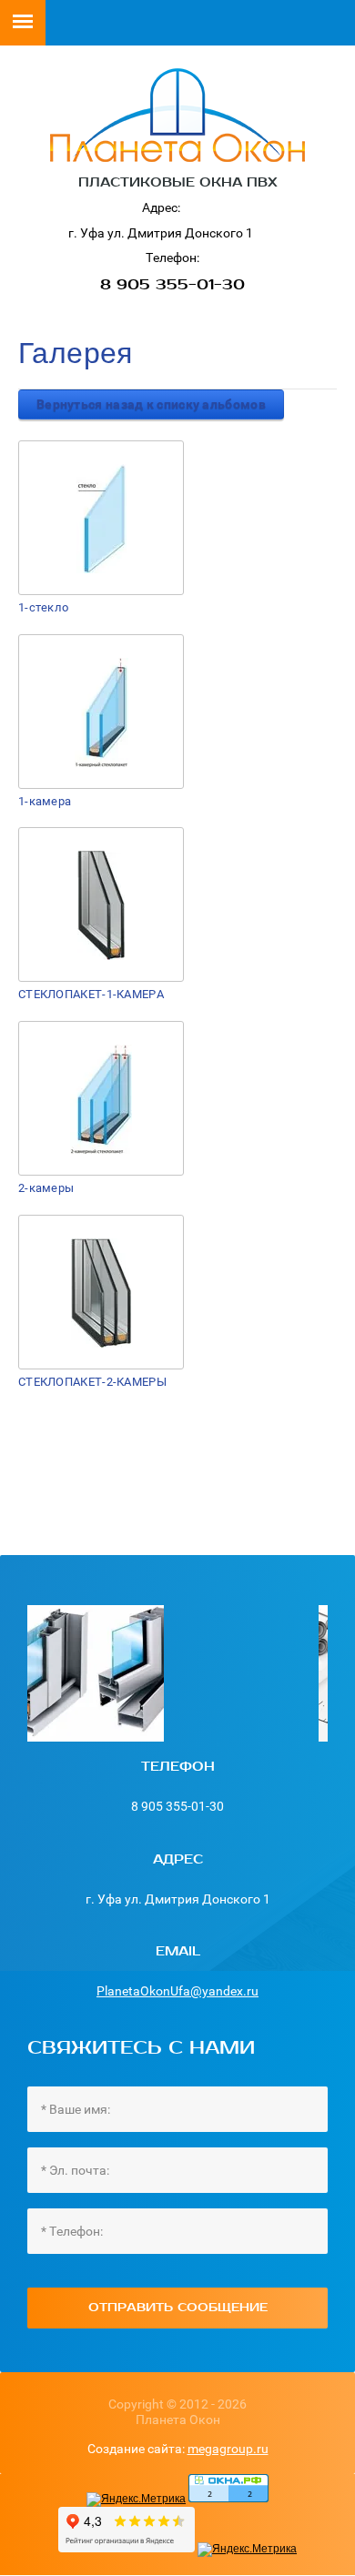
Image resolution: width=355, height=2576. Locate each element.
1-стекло (43, 607)
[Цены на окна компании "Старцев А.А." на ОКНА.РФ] (228, 2499)
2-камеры (46, 1188)
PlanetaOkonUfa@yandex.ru (177, 1991)
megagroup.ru (228, 2449)
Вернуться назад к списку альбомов (151, 404)
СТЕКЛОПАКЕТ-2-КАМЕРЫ (92, 1382)
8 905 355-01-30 (172, 285)
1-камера (45, 801)
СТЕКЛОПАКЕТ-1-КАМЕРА (91, 994)
